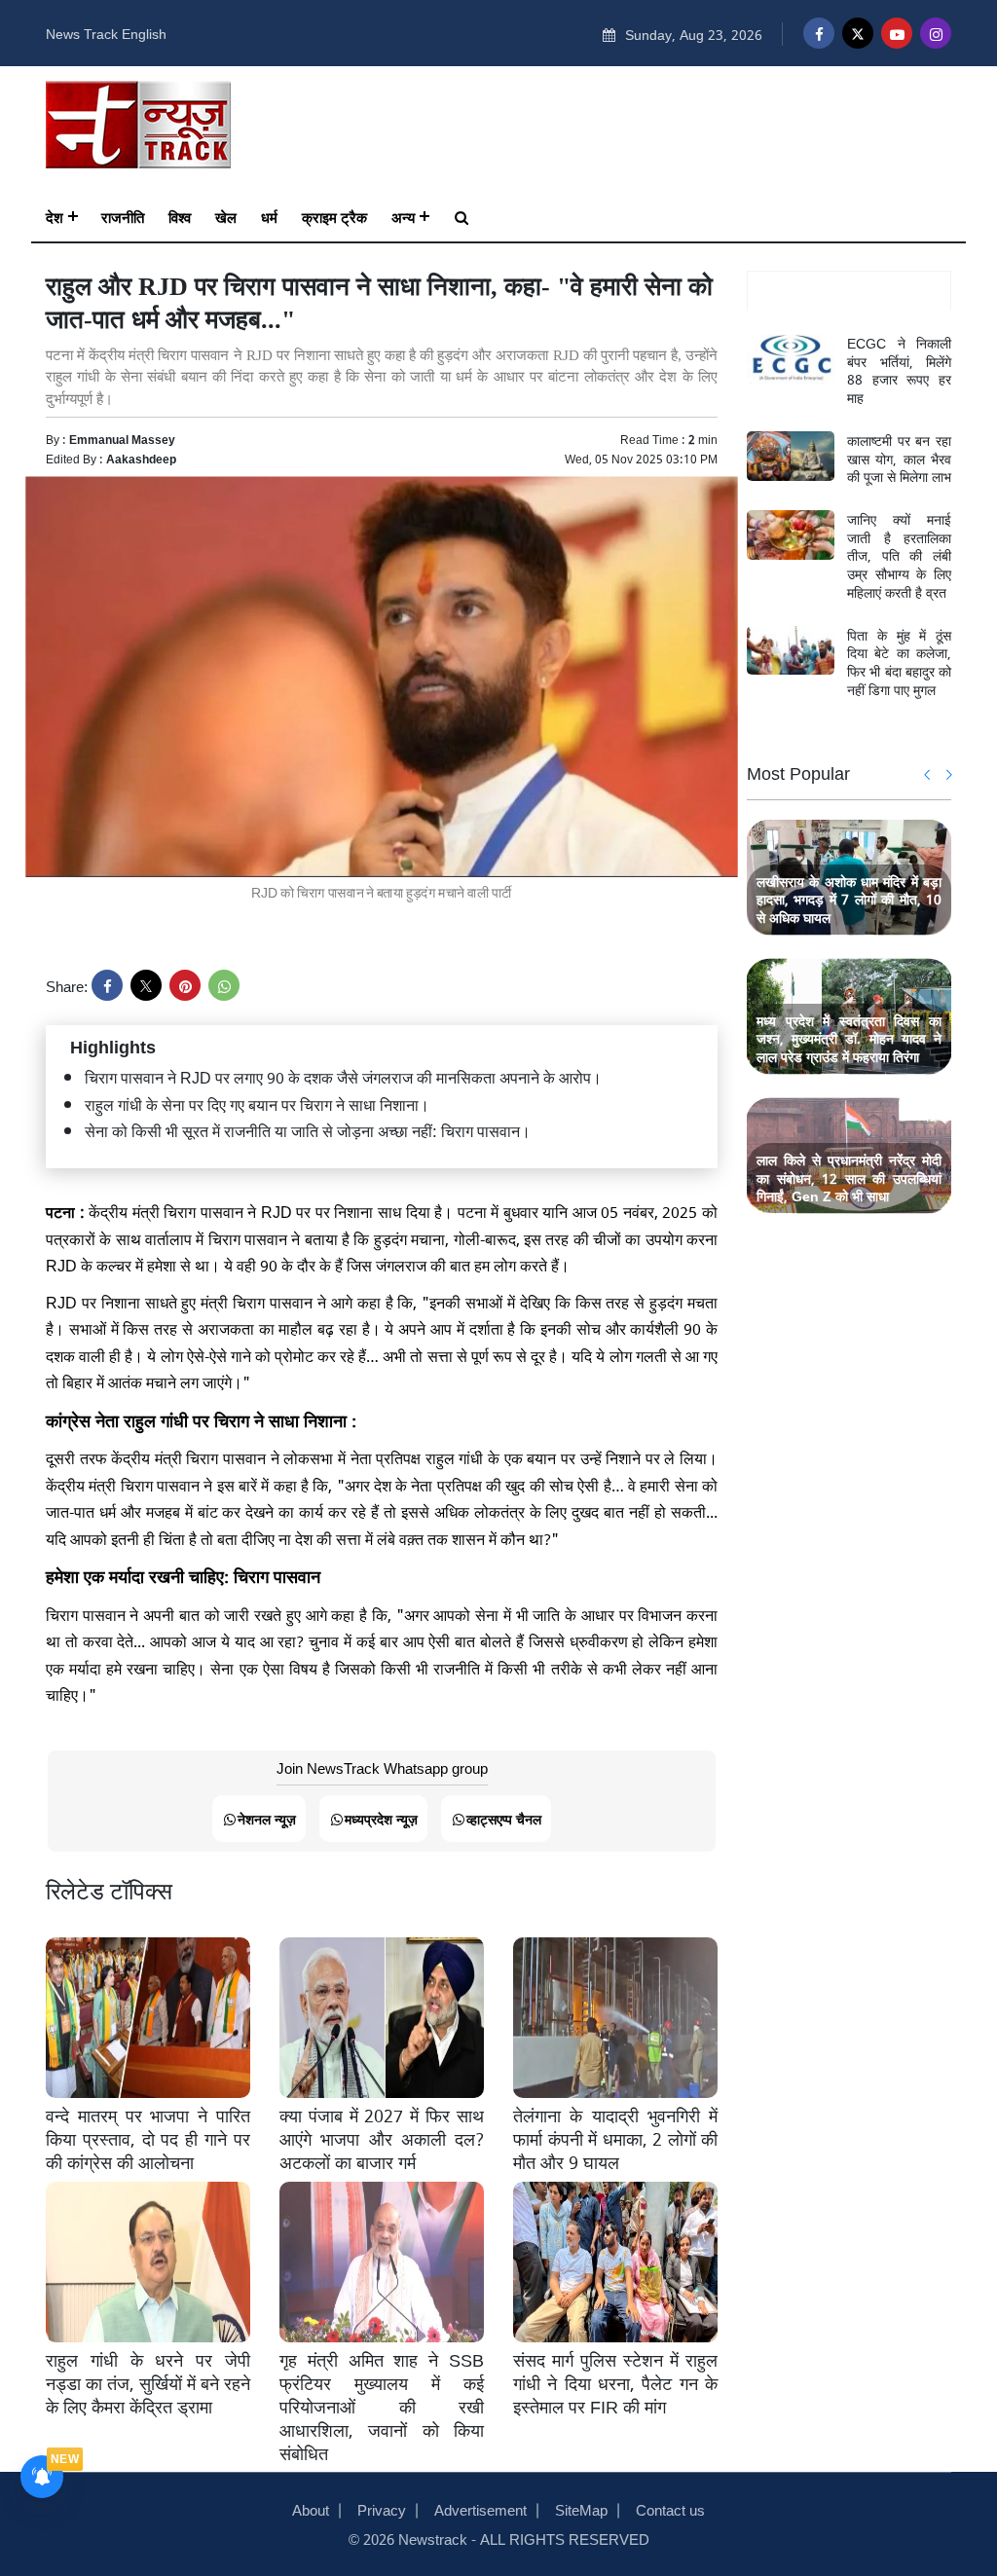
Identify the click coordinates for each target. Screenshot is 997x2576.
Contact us (670, 2509)
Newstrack (433, 2538)
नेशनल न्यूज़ (267, 1818)
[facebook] (107, 985)
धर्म (269, 216)
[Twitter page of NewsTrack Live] (858, 33)
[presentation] (928, 774)
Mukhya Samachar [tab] (849, 291)
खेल (226, 216)
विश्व (180, 216)
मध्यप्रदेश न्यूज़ (381, 1818)
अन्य (403, 216)
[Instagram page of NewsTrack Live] (936, 33)
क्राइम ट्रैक (334, 216)
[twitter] (146, 985)
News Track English (106, 33)
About (311, 2509)
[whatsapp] (224, 985)
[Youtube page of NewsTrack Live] (897, 33)
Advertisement (480, 2509)
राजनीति (123, 216)
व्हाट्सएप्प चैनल (504, 1818)
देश (55, 216)
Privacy (382, 2509)
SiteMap (581, 2509)
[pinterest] (185, 985)
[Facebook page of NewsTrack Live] (819, 33)
